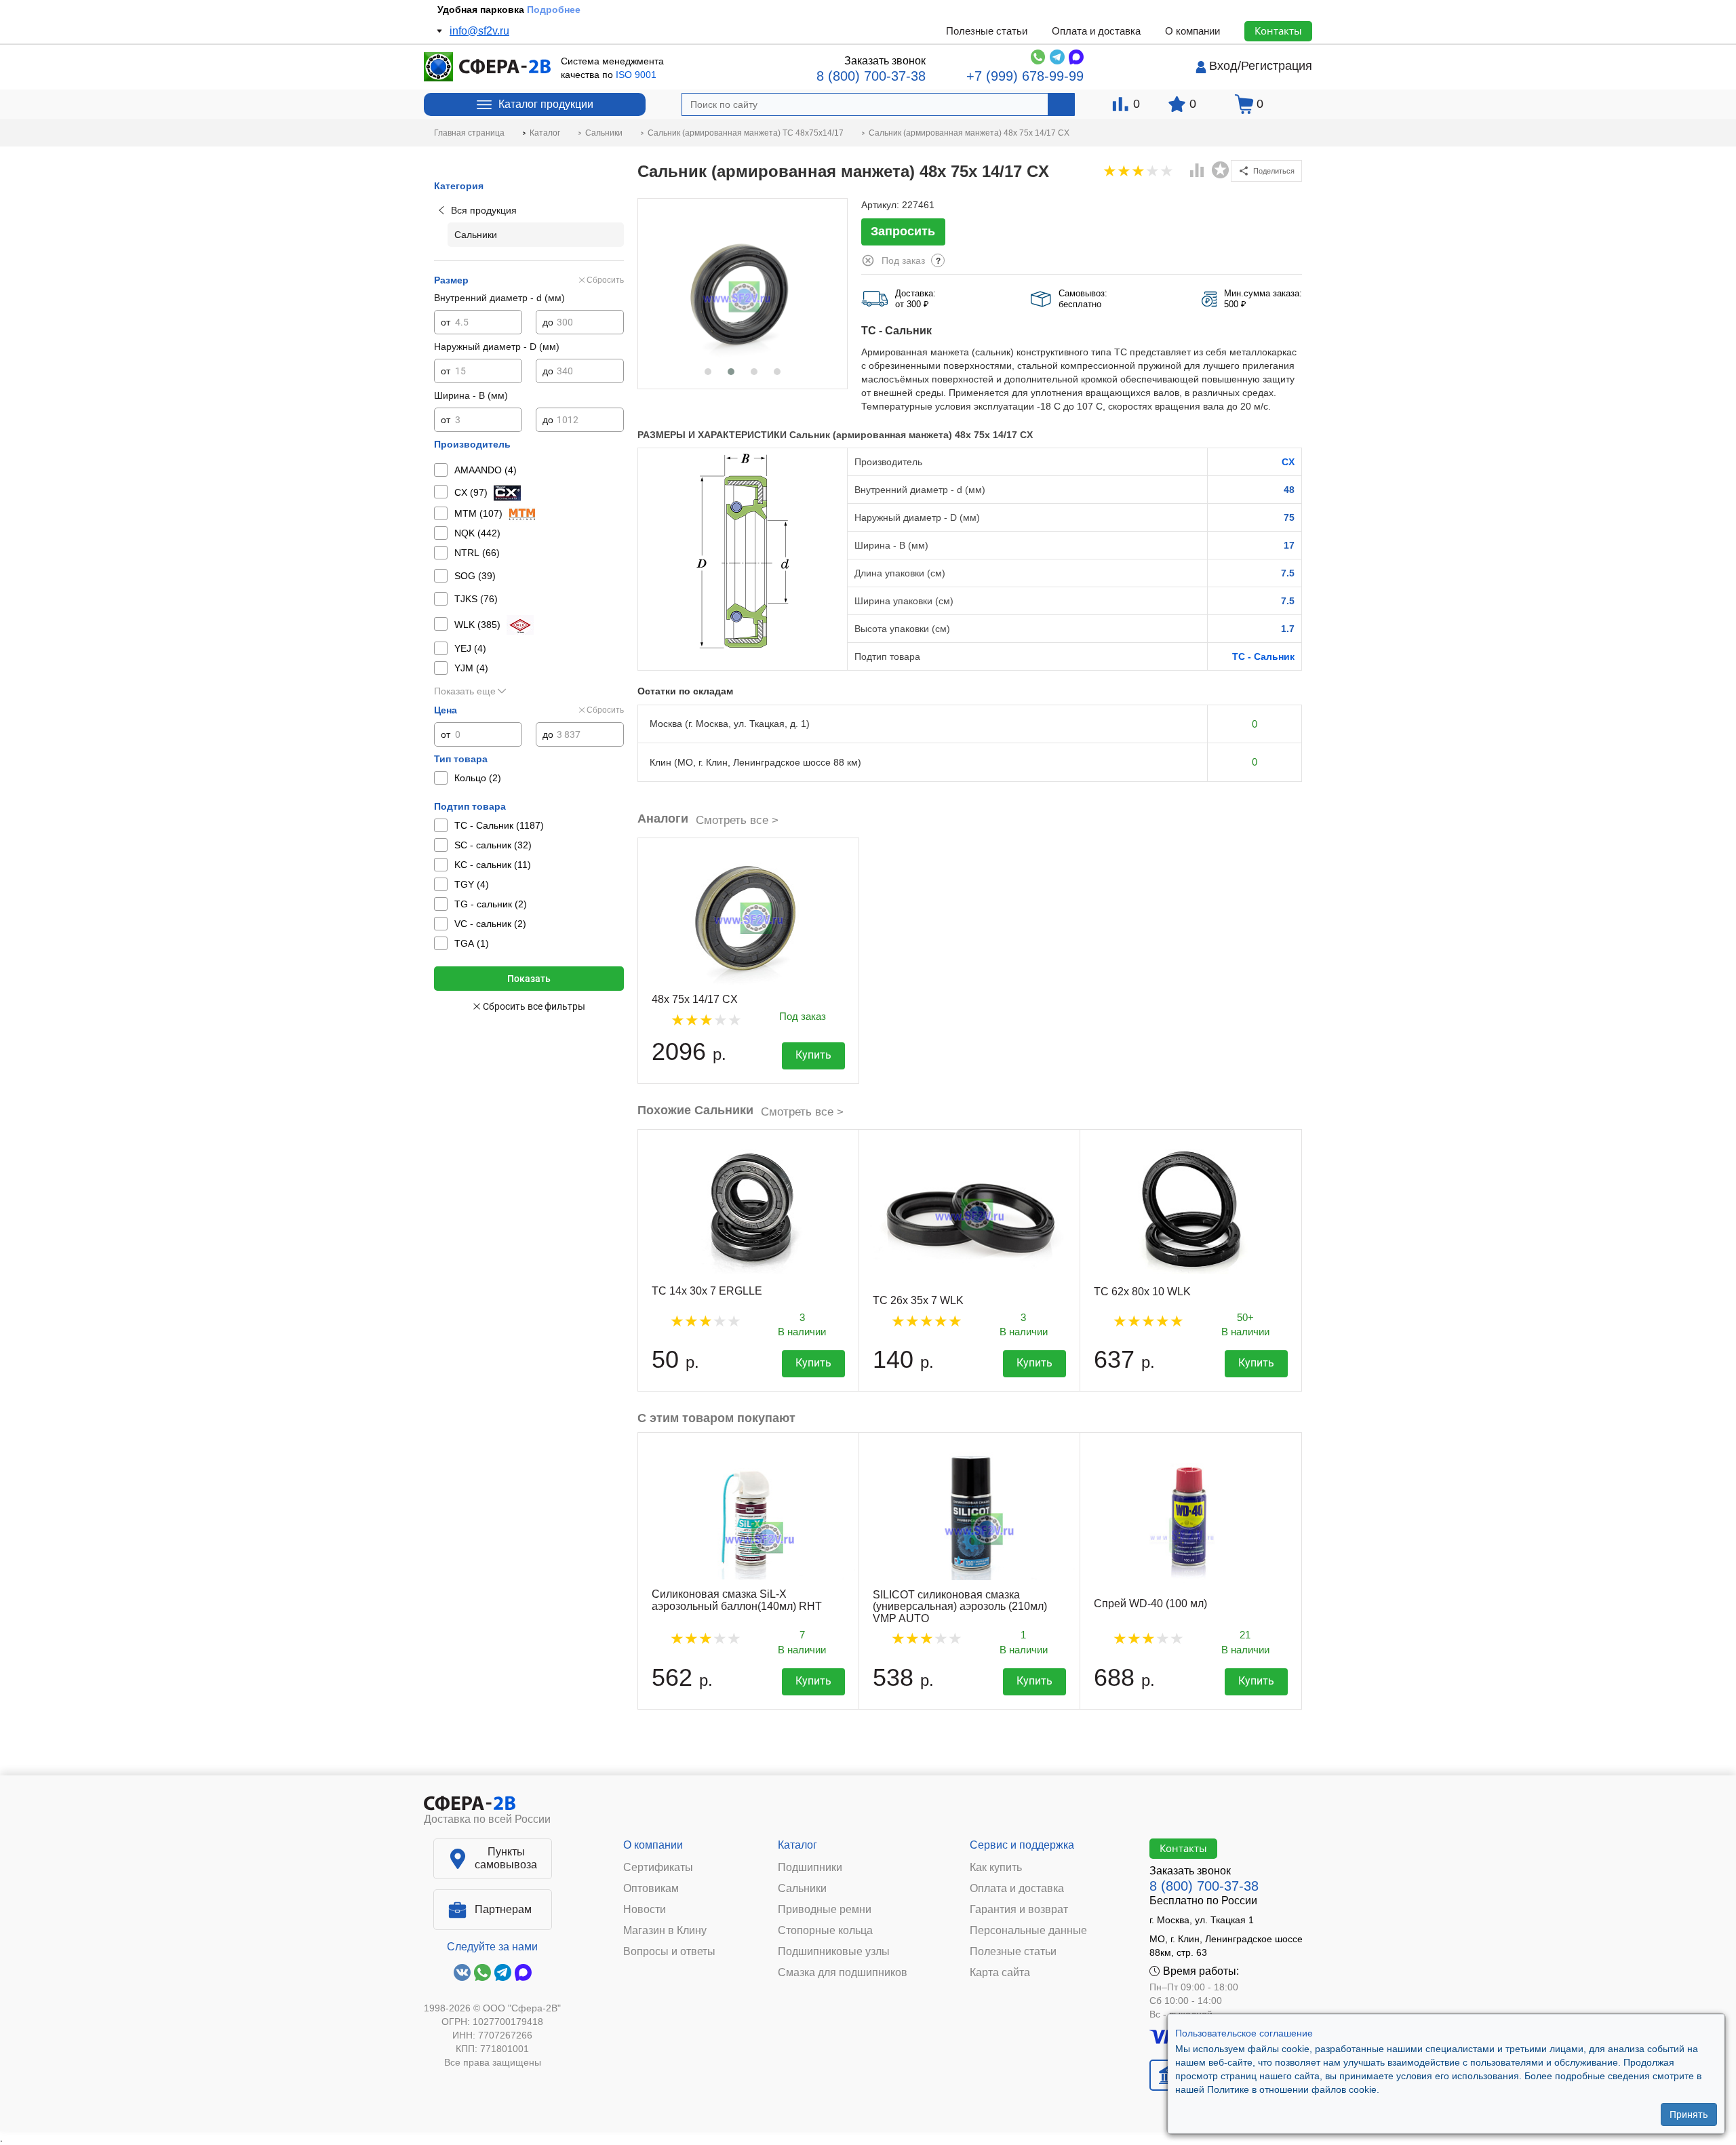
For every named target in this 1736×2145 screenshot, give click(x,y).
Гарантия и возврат (1019, 1910)
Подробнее (561, 9)
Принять (1689, 2114)
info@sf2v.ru (479, 31)
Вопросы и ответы (669, 1952)
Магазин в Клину (665, 1931)
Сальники (802, 1889)
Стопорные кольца (825, 1931)
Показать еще (465, 691)
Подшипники (810, 1868)
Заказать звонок (885, 61)
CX (1288, 462)
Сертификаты (658, 1868)
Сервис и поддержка (1022, 1845)
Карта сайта (1000, 1973)
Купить (813, 1055)
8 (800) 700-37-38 (871, 76)
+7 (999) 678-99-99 (1025, 76)
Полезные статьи (987, 31)
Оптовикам (651, 1889)
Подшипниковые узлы (834, 1952)
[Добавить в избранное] (1221, 170)
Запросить (903, 231)
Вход (1223, 66)
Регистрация (1277, 66)
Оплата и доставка (1096, 31)
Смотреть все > (737, 820)
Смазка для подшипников (843, 1973)
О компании (1192, 31)
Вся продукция (484, 210)
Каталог (797, 1845)
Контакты (1278, 31)
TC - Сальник (1263, 656)
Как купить (996, 1868)
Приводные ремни (825, 1910)
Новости (645, 1910)
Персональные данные (1028, 1931)
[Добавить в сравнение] (1198, 172)
